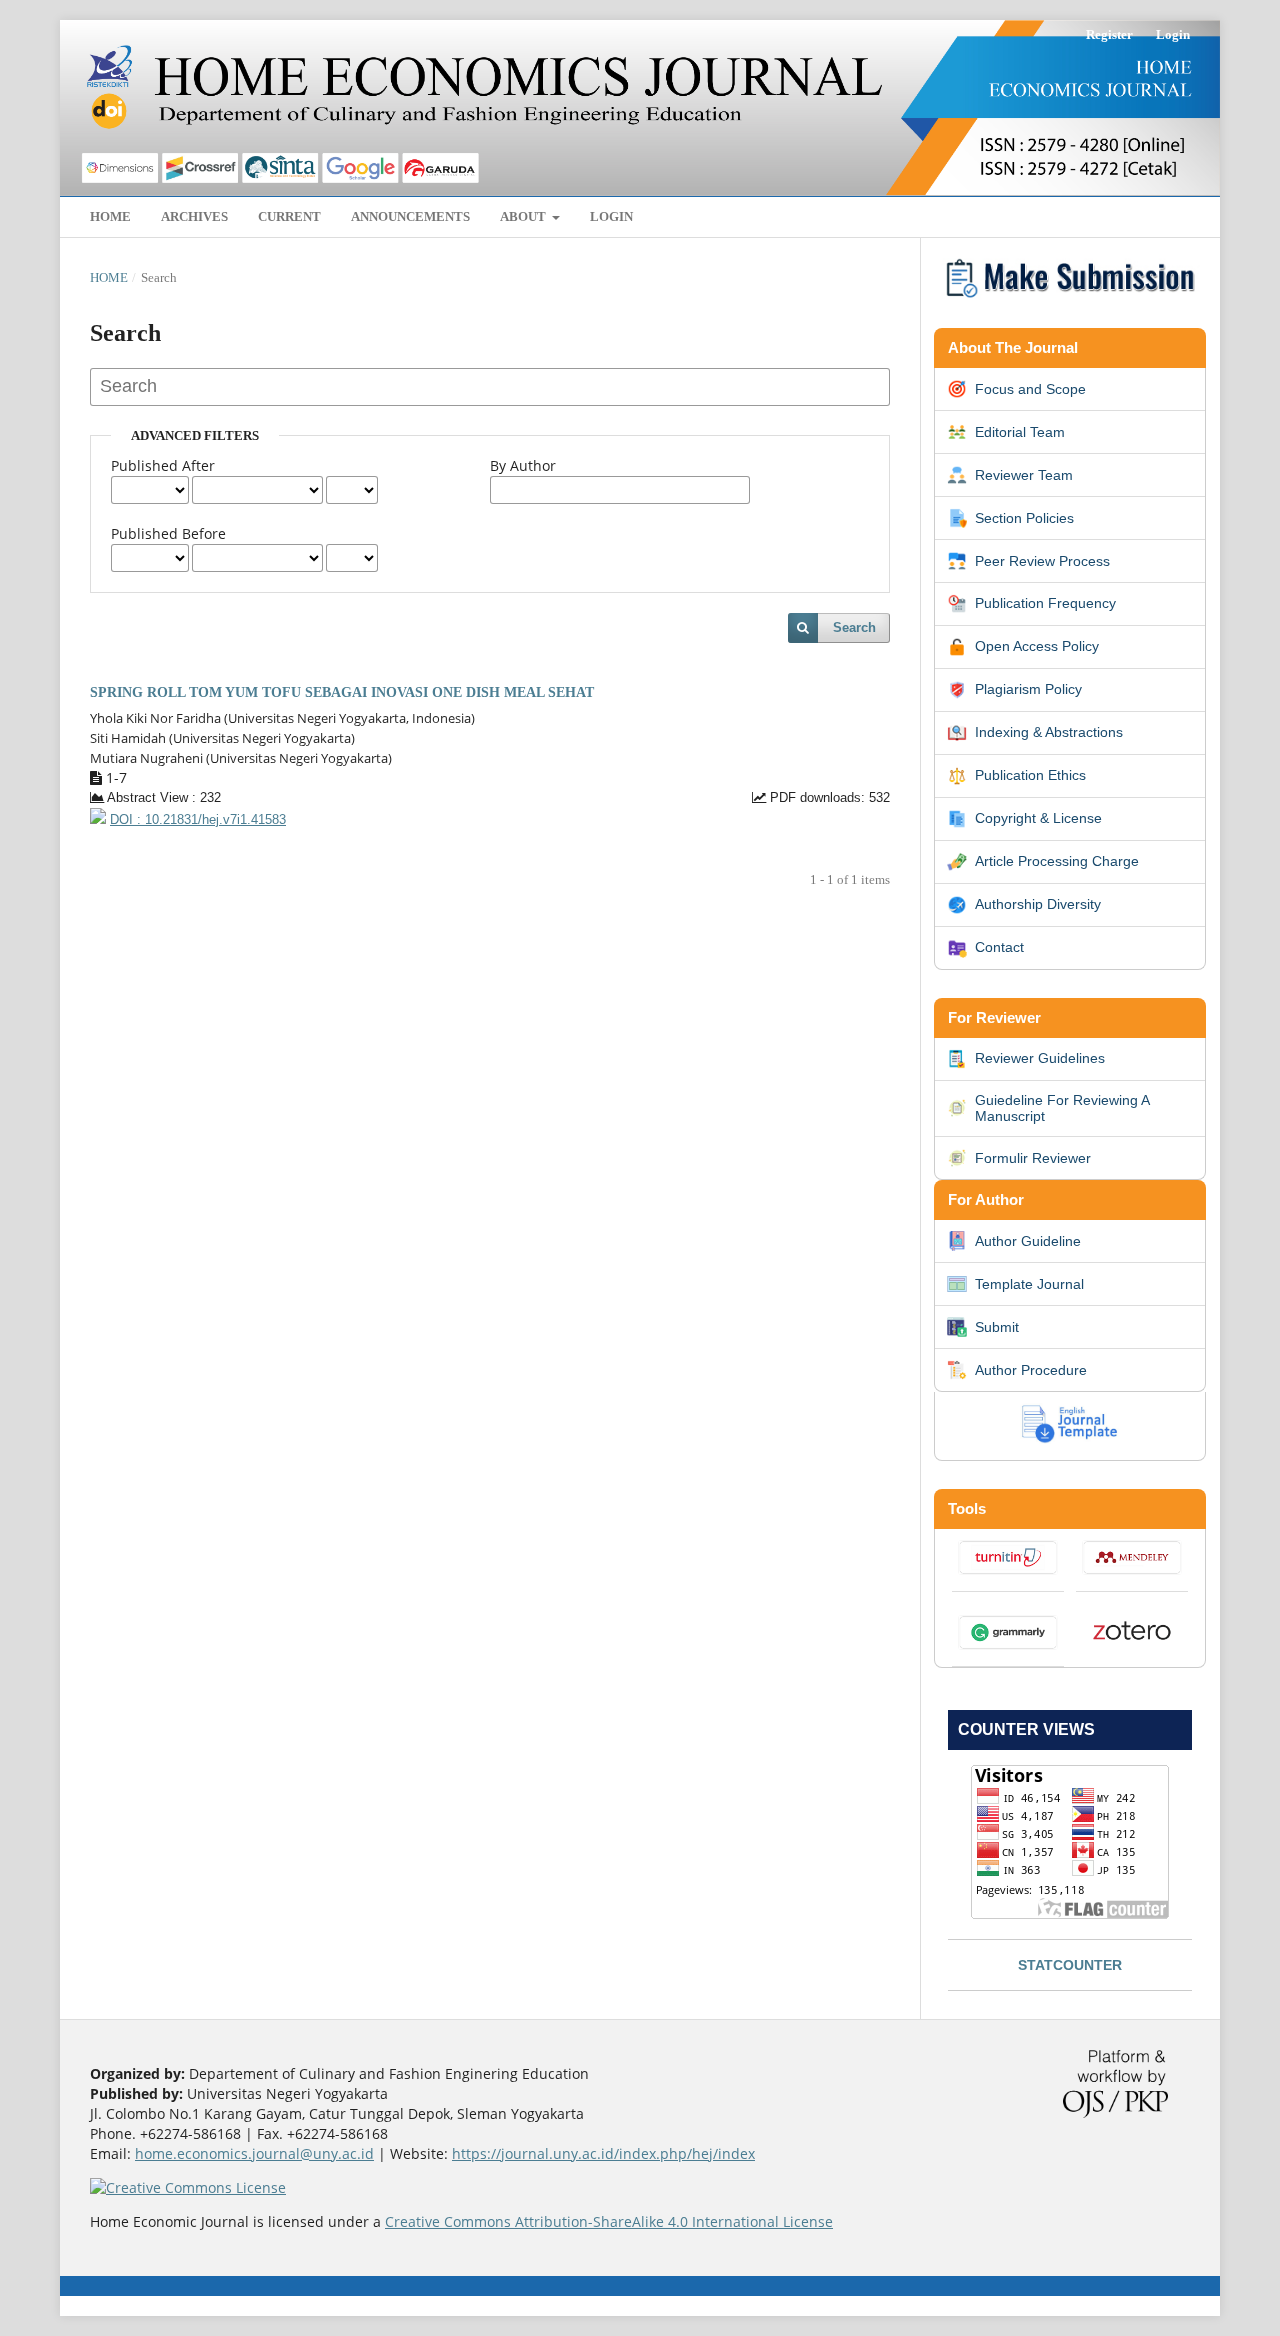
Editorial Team (1020, 432)
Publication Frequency (1045, 603)
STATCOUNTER (1070, 1965)
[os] (1070, 300)
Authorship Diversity (1038, 904)
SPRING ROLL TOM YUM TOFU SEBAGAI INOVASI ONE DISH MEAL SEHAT (342, 692)
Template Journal (1029, 1284)
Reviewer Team (1024, 475)
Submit (997, 1327)
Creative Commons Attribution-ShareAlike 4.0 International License (609, 2221)
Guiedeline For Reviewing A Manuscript (1062, 1108)
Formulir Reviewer (1033, 1158)
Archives (194, 216)
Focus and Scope (1030, 389)
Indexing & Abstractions (1049, 732)
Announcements (410, 216)
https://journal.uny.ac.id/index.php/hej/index (603, 2153)
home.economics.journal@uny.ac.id (254, 2153)
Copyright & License (1038, 818)
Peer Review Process (1042, 561)
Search (854, 627)
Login (611, 216)
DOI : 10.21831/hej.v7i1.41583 (198, 820)
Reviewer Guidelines (1040, 1058)
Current (289, 216)
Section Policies (1024, 518)
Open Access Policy (1037, 646)
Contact (999, 947)
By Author (523, 465)
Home (110, 216)
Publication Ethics (1030, 775)
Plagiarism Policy (1028, 689)
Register (1109, 34)
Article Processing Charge (1057, 861)
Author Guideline (1028, 1241)
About (524, 216)
